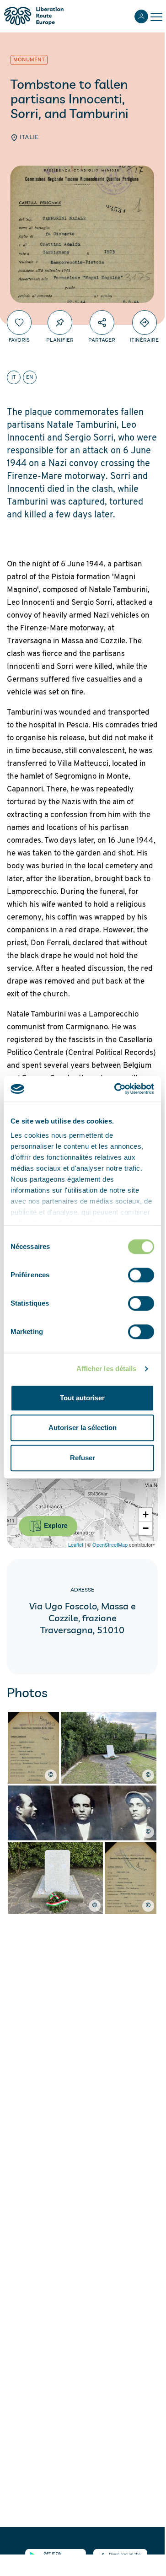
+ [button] (146, 1514)
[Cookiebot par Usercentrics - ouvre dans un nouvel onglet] (116, 1089)
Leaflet (76, 1544)
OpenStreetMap (110, 1544)
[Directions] (145, 323)
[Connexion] (141, 16)
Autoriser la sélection (83, 1428)
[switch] (141, 1275)
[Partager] (102, 323)
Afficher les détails (107, 1369)
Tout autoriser (82, 1398)
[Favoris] (19, 323)
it (14, 377)
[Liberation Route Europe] (34, 16)
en (30, 377)
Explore (55, 1525)
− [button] (146, 1528)
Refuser (83, 1458)
